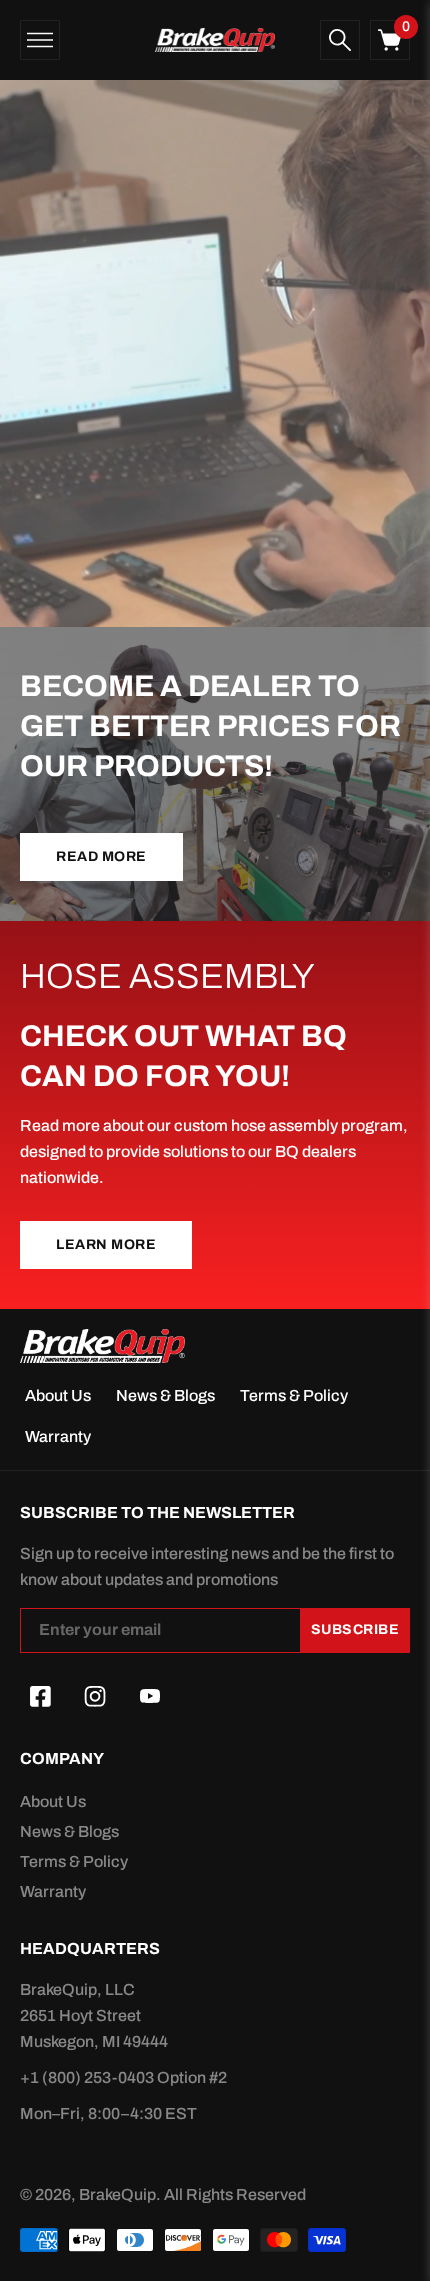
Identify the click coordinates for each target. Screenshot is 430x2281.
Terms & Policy (294, 1395)
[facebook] (40, 1697)
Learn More (106, 1244)
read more (101, 856)
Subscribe (355, 1629)
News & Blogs (165, 1395)
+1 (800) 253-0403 (88, 2077)
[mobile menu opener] (40, 40)
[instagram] (95, 1697)
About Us (58, 1395)
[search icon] (340, 40)
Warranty (58, 1436)
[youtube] (150, 1697)
